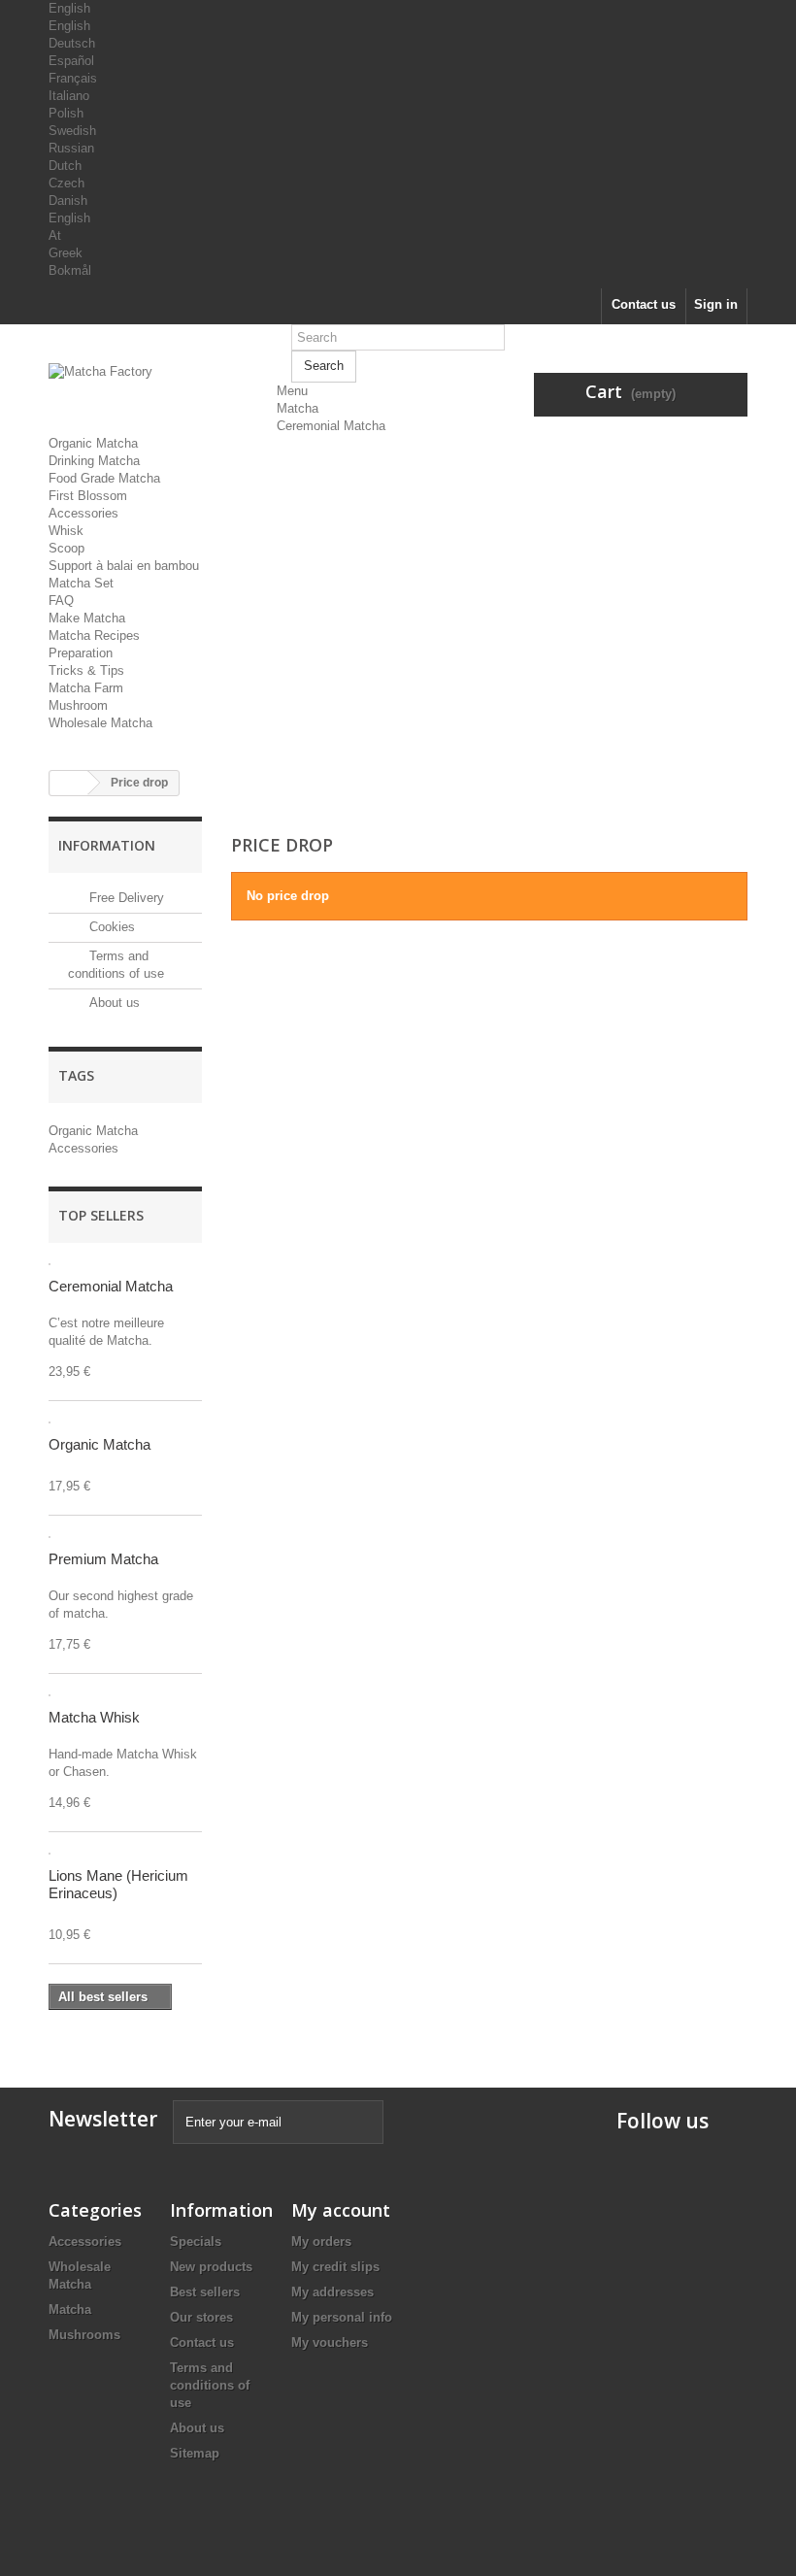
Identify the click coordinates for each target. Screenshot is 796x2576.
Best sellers (205, 2292)
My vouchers (330, 2342)
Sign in (716, 304)
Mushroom (78, 705)
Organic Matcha (93, 443)
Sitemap (195, 2453)
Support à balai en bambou (124, 566)
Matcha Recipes (94, 636)
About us (113, 1003)
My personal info (342, 2317)
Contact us (644, 304)
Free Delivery (125, 898)
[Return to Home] (69, 783)
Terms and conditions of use (210, 2385)
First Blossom (88, 496)
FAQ (61, 601)
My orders (321, 2241)
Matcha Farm (86, 688)
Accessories (83, 513)
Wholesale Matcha (100, 723)
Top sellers (101, 1215)
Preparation (81, 653)
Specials (196, 2241)
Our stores (201, 2317)
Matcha (298, 408)
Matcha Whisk (94, 1717)
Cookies (110, 927)
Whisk (66, 531)
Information (107, 845)
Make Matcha (87, 618)
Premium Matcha (103, 1559)
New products (211, 2267)
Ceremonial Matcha (331, 426)
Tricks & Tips (86, 670)
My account (341, 2210)
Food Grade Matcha (104, 478)
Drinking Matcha (94, 461)
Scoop (66, 548)
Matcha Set (81, 583)
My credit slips (335, 2267)
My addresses (332, 2292)
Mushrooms (84, 2335)
